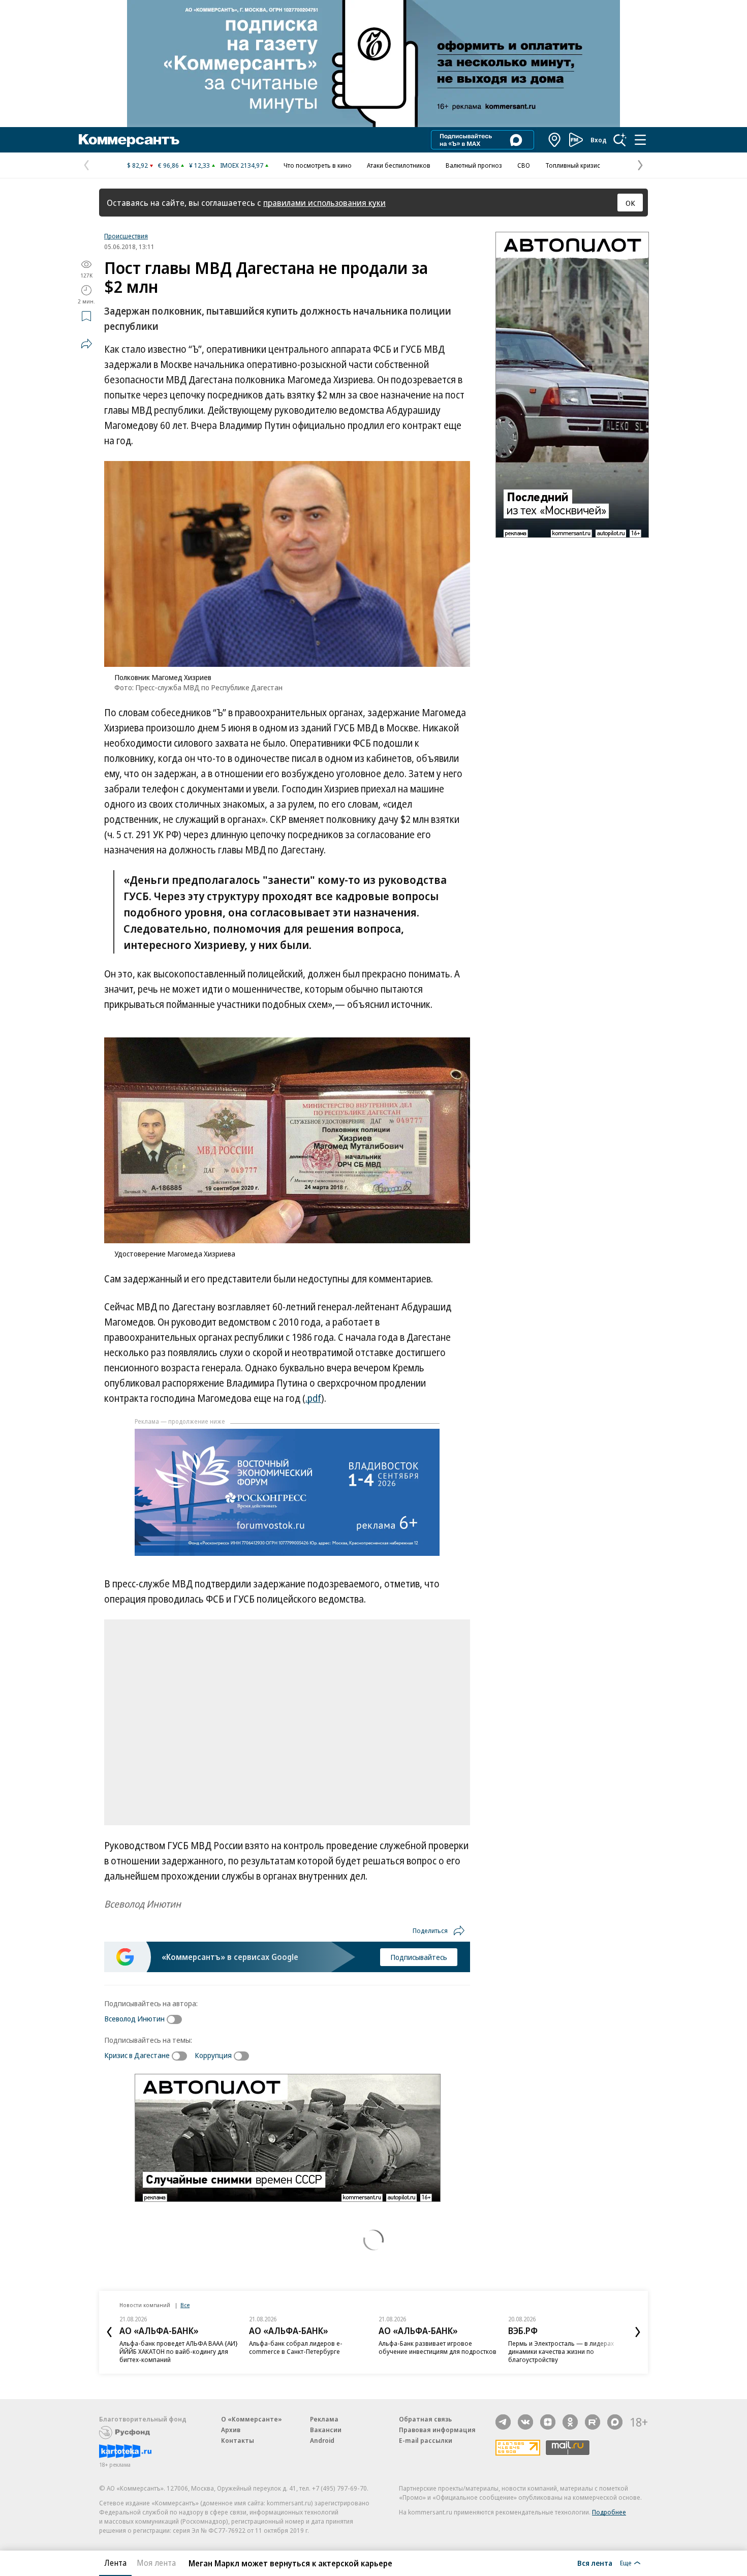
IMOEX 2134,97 (242, 165)
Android (322, 2440)
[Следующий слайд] (638, 2332)
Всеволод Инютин (134, 2018)
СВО (524, 165)
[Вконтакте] (525, 2422)
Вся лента (595, 2563)
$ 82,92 (137, 165)
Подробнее (609, 2512)
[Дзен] (548, 2422)
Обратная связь (425, 2419)
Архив (231, 2430)
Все (185, 2305)
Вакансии (326, 2430)
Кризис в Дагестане (137, 2055)
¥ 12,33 (199, 165)
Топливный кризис (573, 165)
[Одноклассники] (570, 2422)
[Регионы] (555, 140)
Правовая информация (437, 2430)
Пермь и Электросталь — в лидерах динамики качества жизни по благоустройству (561, 2351)
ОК (630, 203)
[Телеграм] (503, 2422)
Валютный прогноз (474, 165)
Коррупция (213, 2055)
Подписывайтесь (419, 1957)
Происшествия (126, 236)
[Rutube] (593, 2422)
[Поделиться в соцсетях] (86, 344)
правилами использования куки (324, 203)
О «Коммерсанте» (252, 2419)
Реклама (324, 2419)
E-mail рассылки (426, 2440)
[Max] (615, 2422)
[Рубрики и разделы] (640, 140)
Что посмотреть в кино (318, 165)
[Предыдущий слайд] (109, 2332)
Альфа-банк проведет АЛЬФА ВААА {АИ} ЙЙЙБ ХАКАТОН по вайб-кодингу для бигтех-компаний (179, 2351)
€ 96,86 (168, 165)
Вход (599, 140)
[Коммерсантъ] (129, 140)
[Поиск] (620, 140)
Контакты (238, 2440)
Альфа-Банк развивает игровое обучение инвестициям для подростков (438, 2347)
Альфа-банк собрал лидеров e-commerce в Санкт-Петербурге (296, 2347)
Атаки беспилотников (399, 165)
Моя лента (156, 2563)
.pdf (313, 1398)
